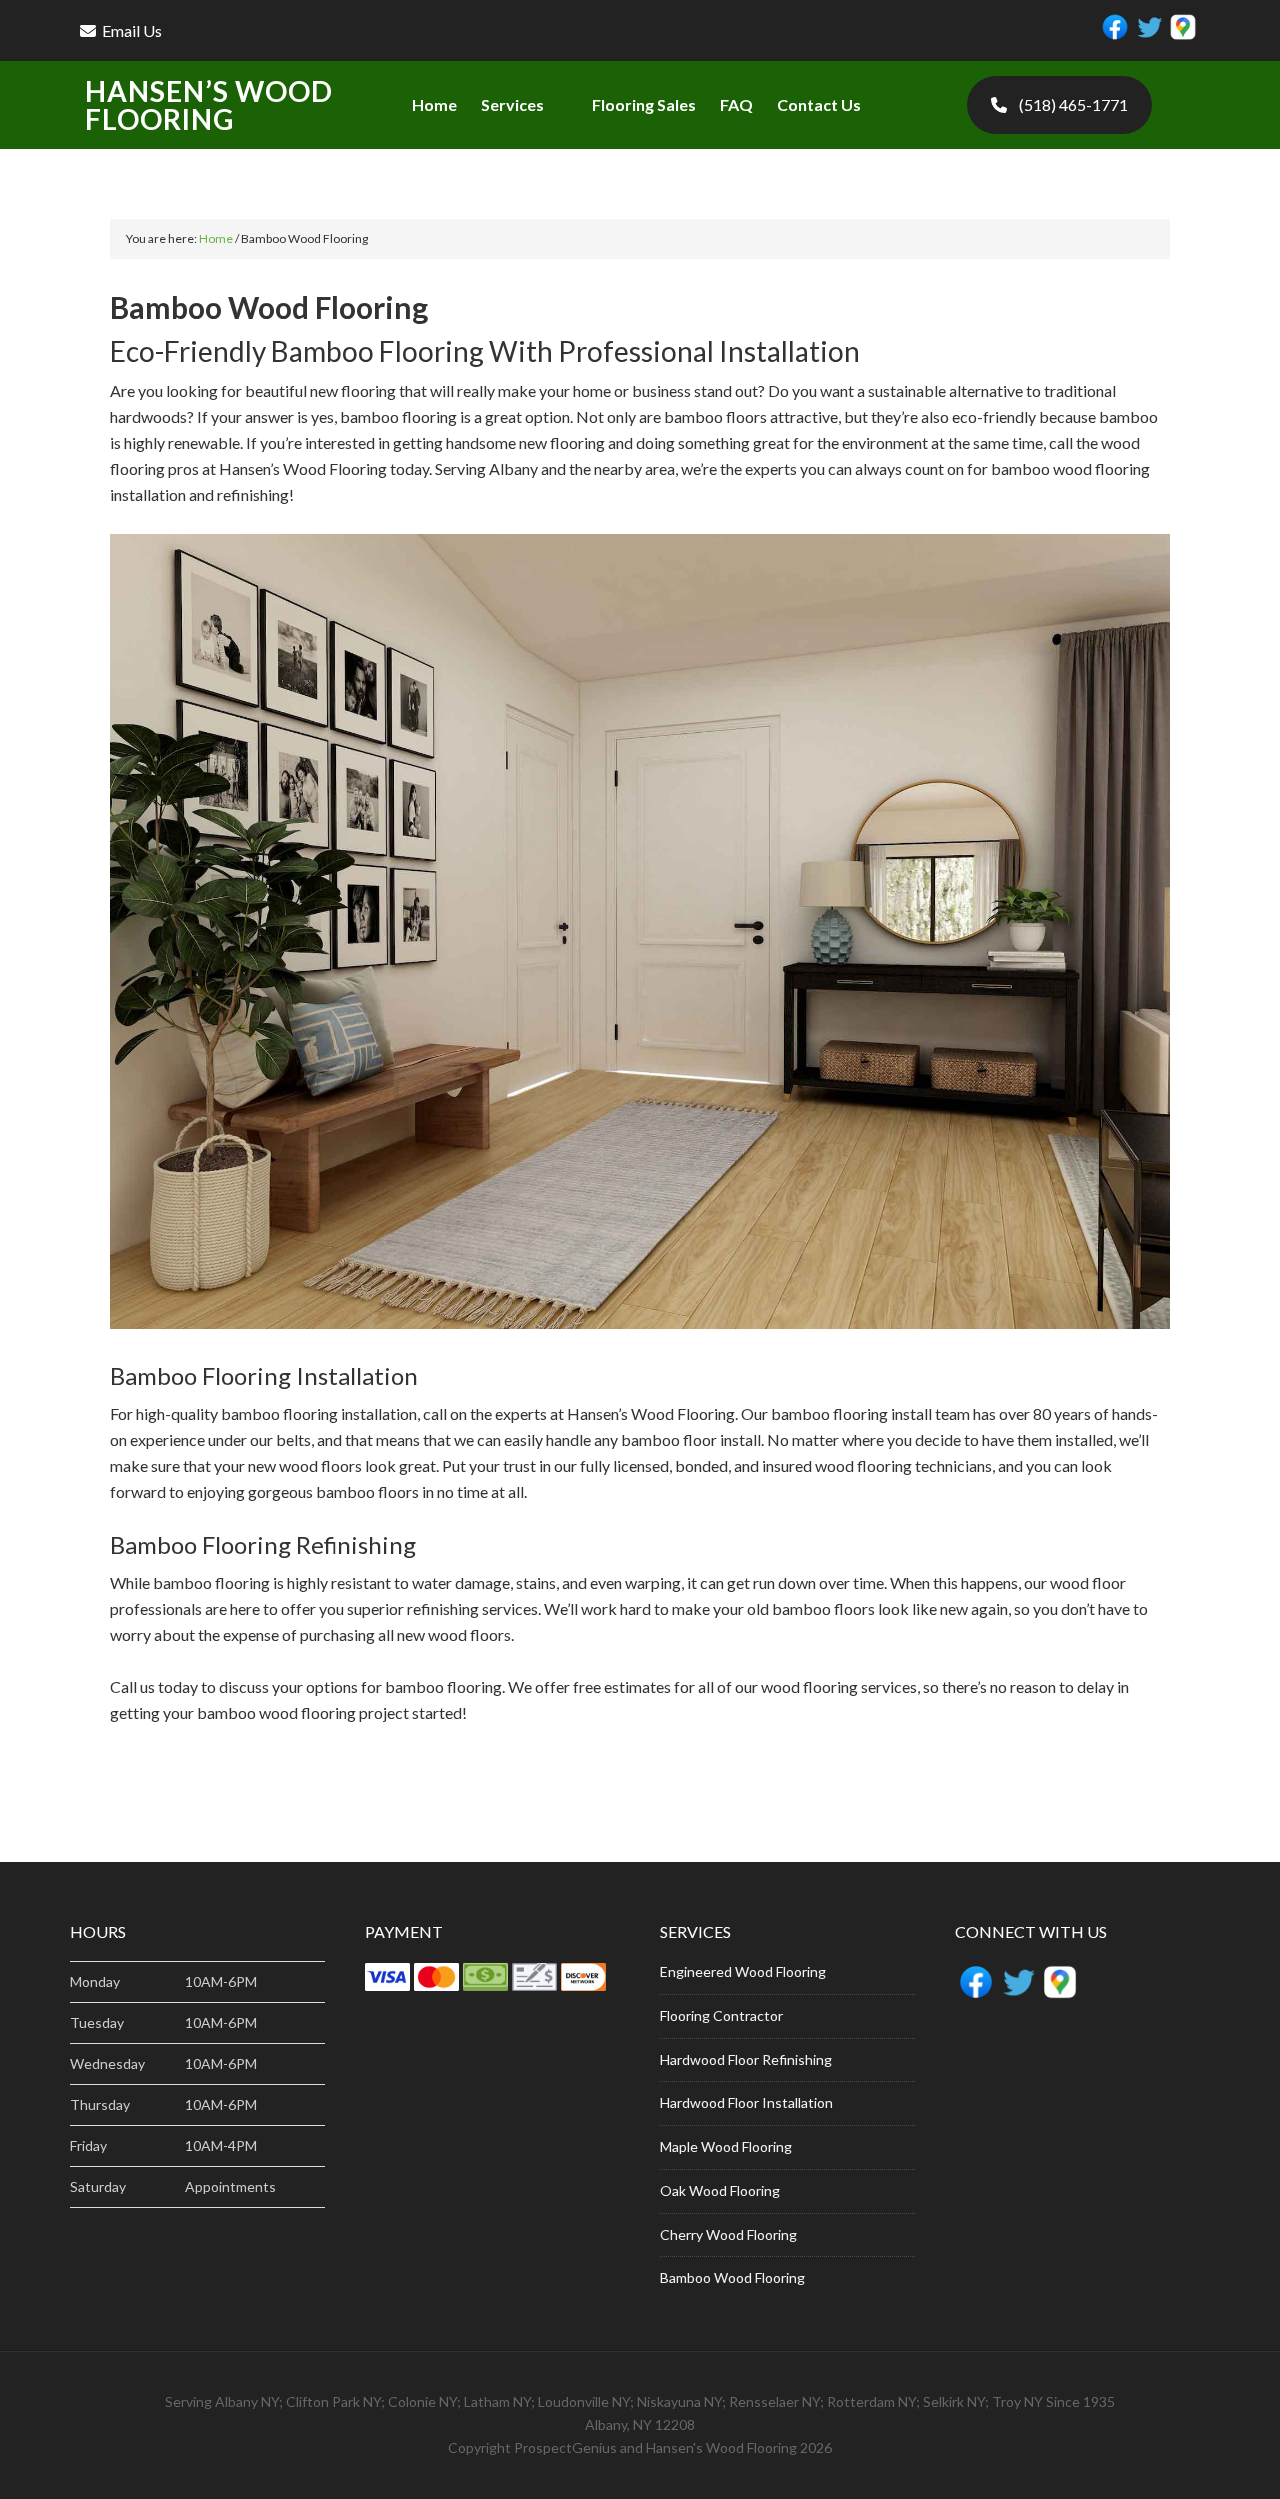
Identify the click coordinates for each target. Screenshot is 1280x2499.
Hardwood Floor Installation (746, 2102)
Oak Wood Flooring (720, 2190)
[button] (524, 105)
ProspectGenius (565, 2447)
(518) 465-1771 (1073, 104)
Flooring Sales (644, 104)
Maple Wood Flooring (726, 2146)
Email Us (132, 30)
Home (434, 104)
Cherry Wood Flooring (728, 2234)
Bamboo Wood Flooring (732, 2277)
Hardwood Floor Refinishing (746, 2059)
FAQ (736, 104)
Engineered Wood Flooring (743, 1971)
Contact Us (819, 104)
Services (512, 104)
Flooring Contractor (721, 2015)
